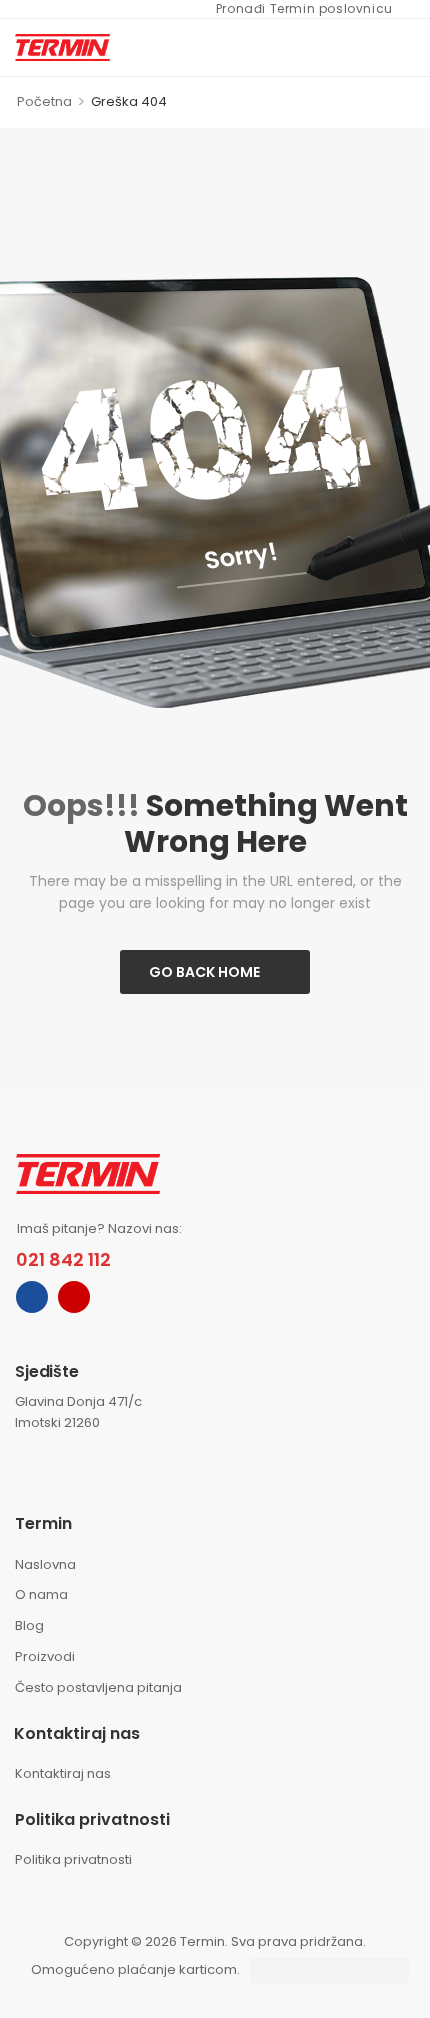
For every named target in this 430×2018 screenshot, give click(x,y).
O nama (41, 1594)
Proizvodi (45, 1656)
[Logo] (62, 47)
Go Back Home (204, 972)
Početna (44, 101)
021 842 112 (63, 1259)
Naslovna (45, 1564)
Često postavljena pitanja (98, 1687)
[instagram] (74, 1297)
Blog (29, 1625)
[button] (404, 47)
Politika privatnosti (73, 1859)
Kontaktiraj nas (63, 1773)
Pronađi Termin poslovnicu (294, 9)
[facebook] (32, 1297)
